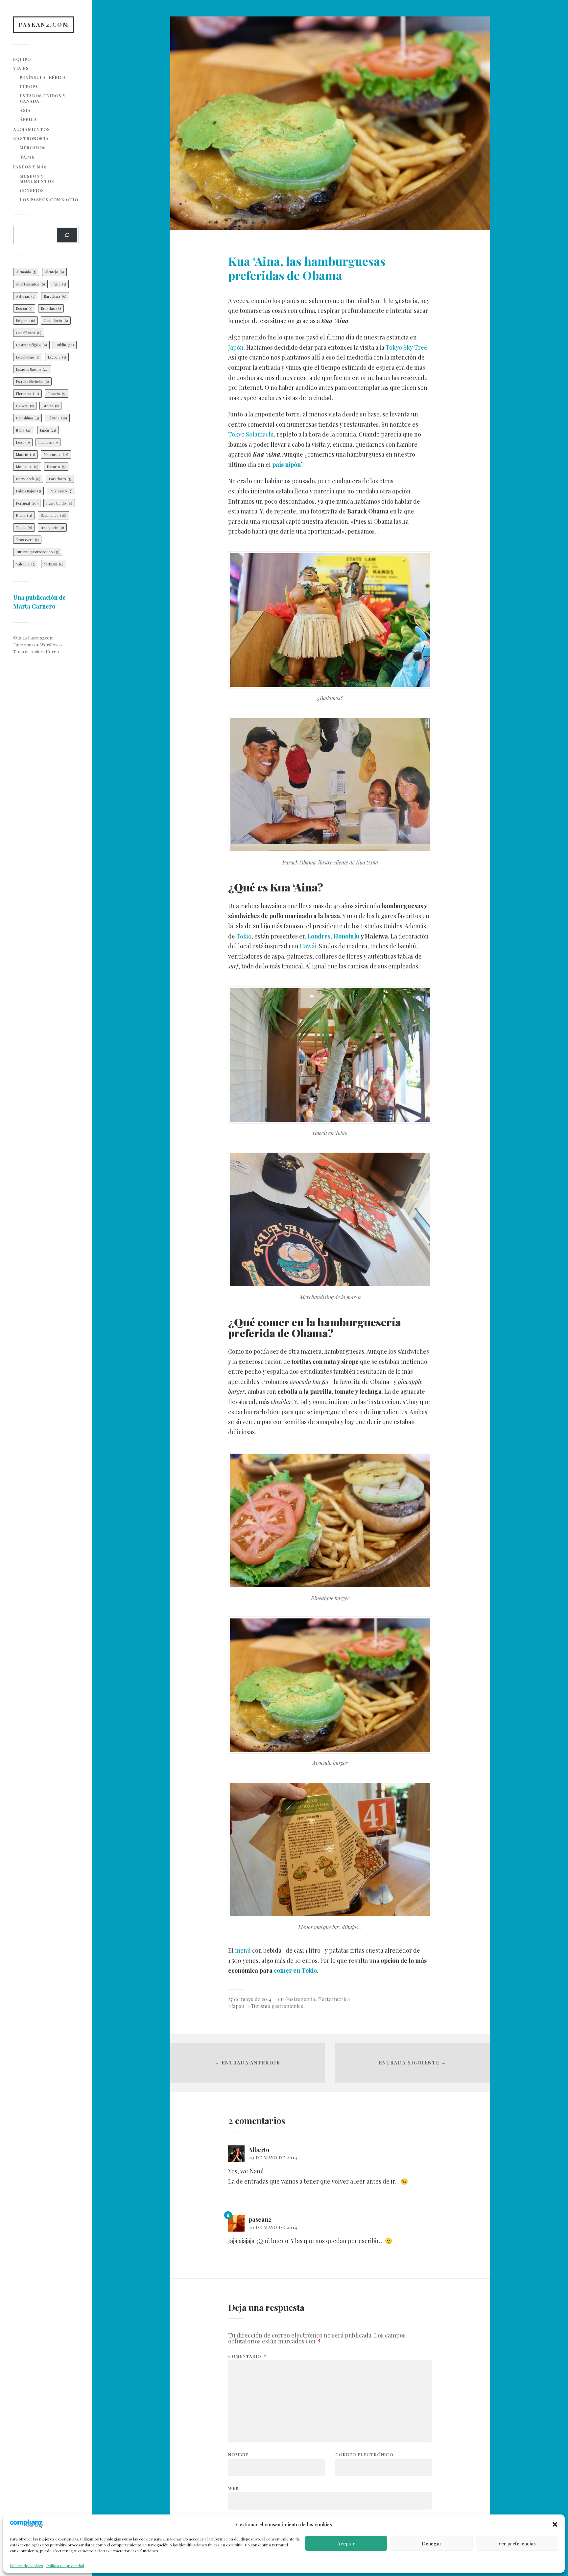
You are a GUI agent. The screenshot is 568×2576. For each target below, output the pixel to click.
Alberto (259, 2150)
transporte (52, 527)
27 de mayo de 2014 (250, 1999)
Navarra (56, 467)
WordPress (51, 645)
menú (243, 1950)
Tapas (27, 157)
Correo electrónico (364, 2454)
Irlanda (57, 418)
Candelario (56, 321)
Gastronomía (31, 138)
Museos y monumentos (37, 178)
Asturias (26, 296)
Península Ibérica (43, 77)
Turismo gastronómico (38, 552)
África (28, 119)
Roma (24, 515)
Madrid (25, 454)
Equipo (22, 59)
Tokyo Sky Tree (406, 347)
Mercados (33, 148)
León (23, 442)
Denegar (432, 2543)
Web (233, 2488)
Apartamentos (30, 284)
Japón (48, 430)
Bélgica (25, 321)
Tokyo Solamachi (251, 434)
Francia (57, 394)
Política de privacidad (65, 2565)
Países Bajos (28, 491)
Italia (24, 430)
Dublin (65, 345)
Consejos (32, 190)
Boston (24, 308)
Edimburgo (28, 357)
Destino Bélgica (31, 345)
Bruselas (51, 308)
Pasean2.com (44, 24)
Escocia (57, 357)
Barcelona (55, 296)
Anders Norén (45, 651)
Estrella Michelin (32, 381)
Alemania (26, 272)
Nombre (238, 2454)
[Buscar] (67, 235)
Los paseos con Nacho (49, 200)
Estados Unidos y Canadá (43, 98)
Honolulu (346, 936)
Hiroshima (27, 418)
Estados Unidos (32, 369)
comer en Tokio (295, 1970)
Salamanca (53, 515)
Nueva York (28, 479)
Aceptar (346, 2543)
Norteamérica (334, 1999)
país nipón (286, 464)
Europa (29, 86)
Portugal (27, 503)
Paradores (60, 479)
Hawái (308, 946)
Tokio (244, 936)
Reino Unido (59, 503)
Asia (25, 110)
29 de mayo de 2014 (273, 2157)
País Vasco (61, 491)
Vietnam (54, 564)
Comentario (247, 2356)
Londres (48, 442)
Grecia (50, 406)
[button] (555, 2524)
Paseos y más (30, 167)
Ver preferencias (517, 2543)
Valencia (26, 564)
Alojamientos (32, 129)
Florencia (27, 394)
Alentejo (54, 272)
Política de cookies (26, 2565)
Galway (25, 406)
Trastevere (27, 540)
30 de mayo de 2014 (273, 2227)
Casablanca (29, 333)
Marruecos (56, 454)
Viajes (21, 68)
